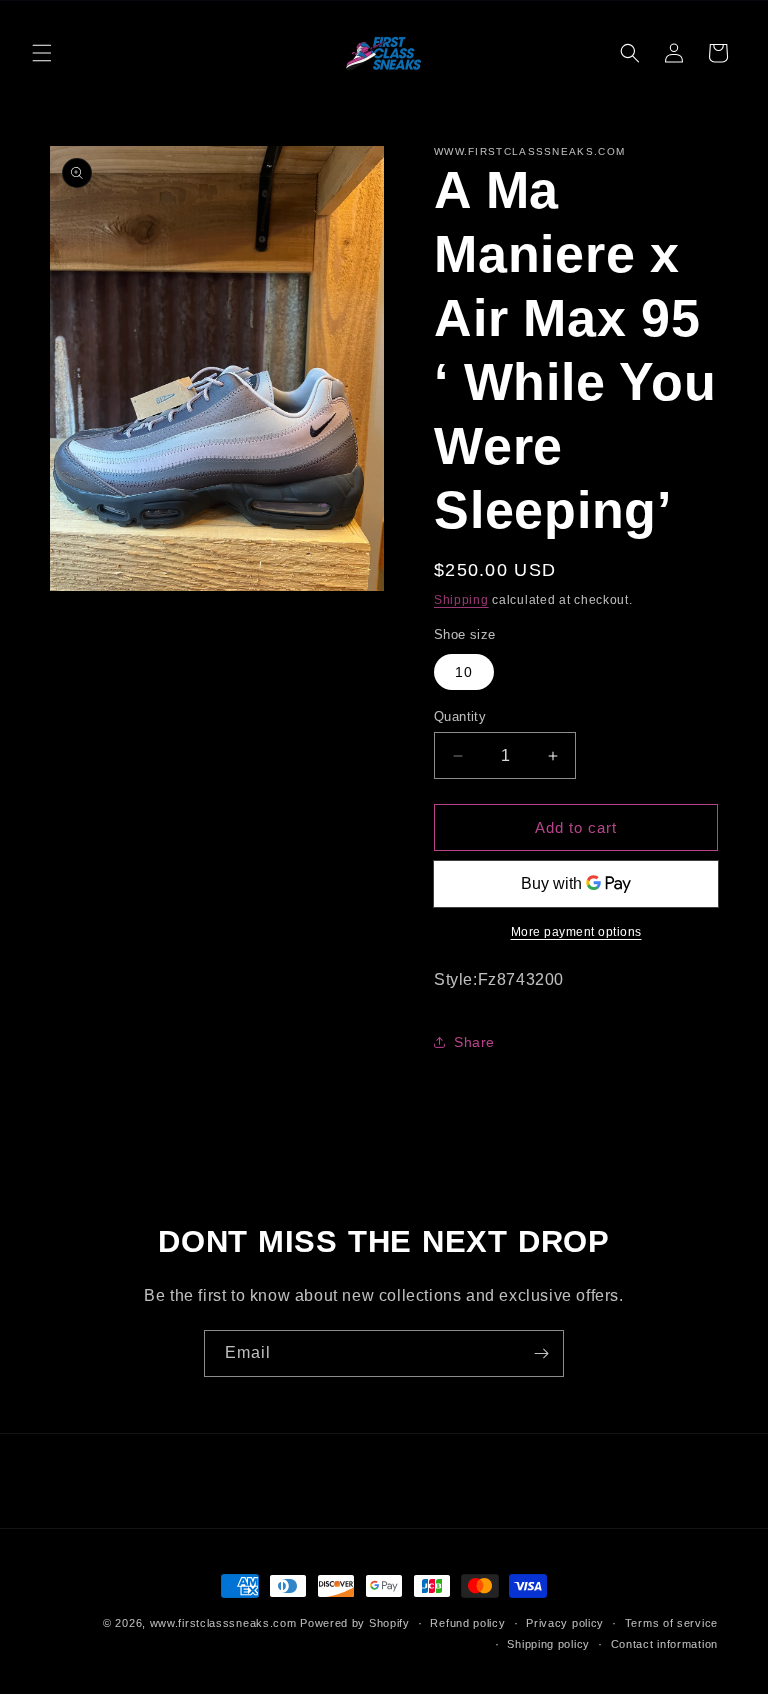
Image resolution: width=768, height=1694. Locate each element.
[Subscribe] (541, 1353)
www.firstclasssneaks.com (223, 1623)
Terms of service (671, 1623)
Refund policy (467, 1623)
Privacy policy (565, 1623)
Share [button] (474, 1042)
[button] (42, 53)
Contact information (664, 1644)
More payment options (576, 932)
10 (464, 672)
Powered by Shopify (355, 1623)
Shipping (461, 600)
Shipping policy (548, 1644)
